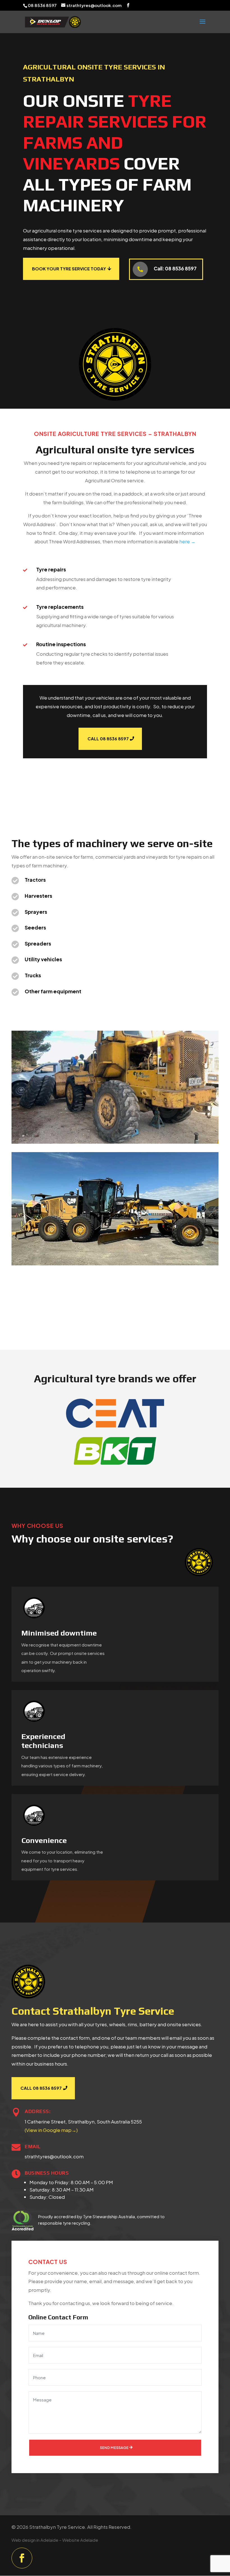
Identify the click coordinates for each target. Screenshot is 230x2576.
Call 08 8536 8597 (108, 739)
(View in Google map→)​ (51, 2130)
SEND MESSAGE (114, 2448)
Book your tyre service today (69, 269)
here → (187, 541)
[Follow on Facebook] (22, 2558)
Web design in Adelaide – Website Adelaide (55, 2540)
